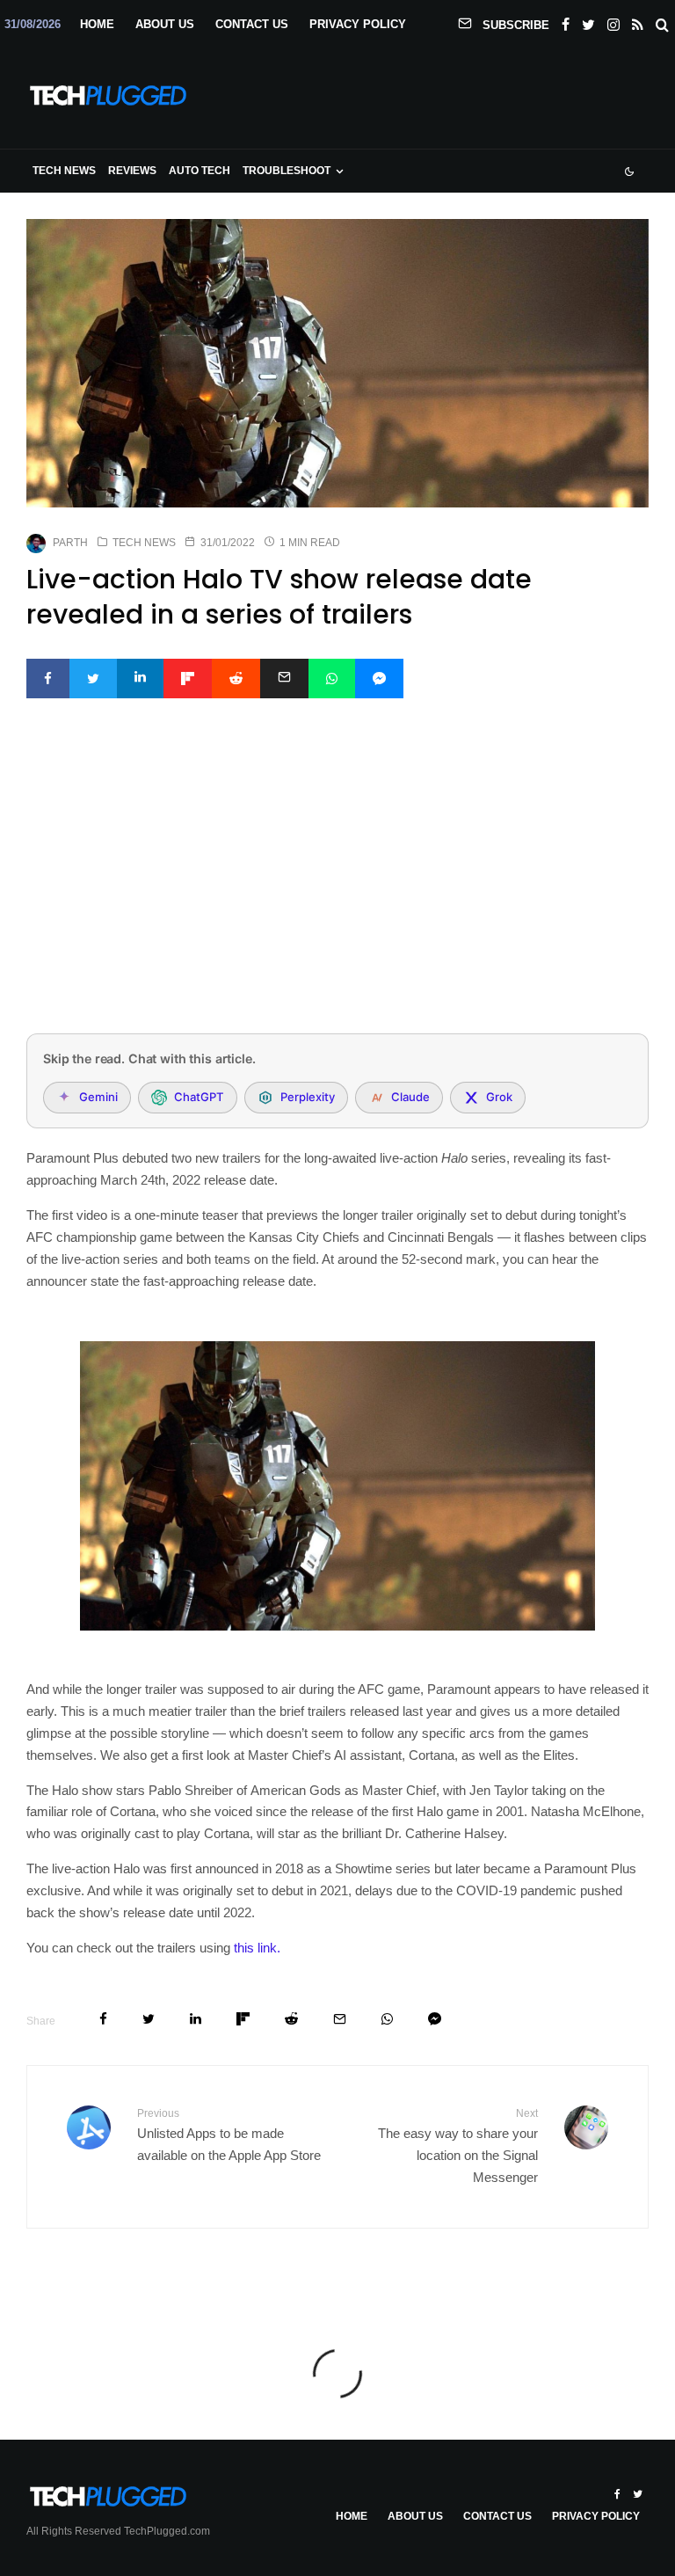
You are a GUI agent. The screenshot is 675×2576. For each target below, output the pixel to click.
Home (97, 24)
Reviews (132, 171)
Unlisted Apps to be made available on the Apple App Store (229, 2135)
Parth (70, 543)
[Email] (284, 679)
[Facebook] (566, 21)
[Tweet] (93, 679)
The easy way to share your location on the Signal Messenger (458, 2146)
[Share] (48, 679)
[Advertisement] (337, 889)
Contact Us (252, 24)
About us (165, 24)
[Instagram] (613, 21)
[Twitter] (588, 21)
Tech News (64, 171)
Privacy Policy (358, 24)
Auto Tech (200, 171)
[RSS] (638, 21)
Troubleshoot (287, 171)
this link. (257, 1948)
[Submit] (236, 679)
